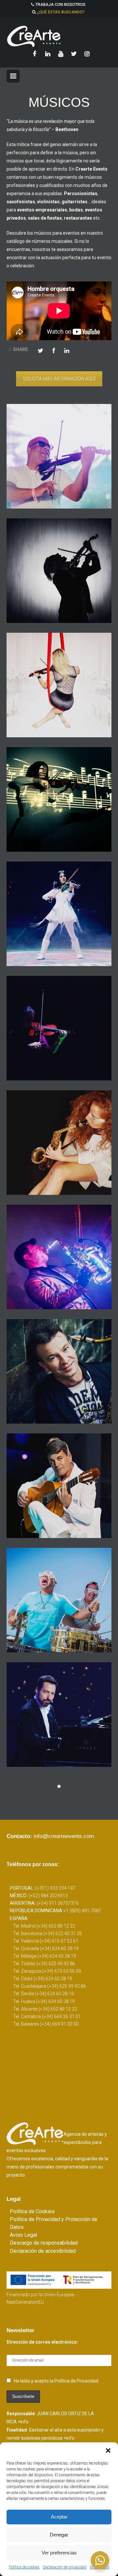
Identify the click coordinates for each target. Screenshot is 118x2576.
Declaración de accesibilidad (43, 2251)
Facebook (54, 350)
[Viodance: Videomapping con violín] (59, 799)
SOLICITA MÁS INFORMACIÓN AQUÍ (59, 379)
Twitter (41, 350)
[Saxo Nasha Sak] (59, 1143)
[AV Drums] (59, 1600)
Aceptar (59, 2517)
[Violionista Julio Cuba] (59, 456)
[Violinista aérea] (59, 685)
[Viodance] (59, 914)
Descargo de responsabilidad (44, 2243)
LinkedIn (67, 350)
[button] (108, 2451)
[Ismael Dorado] (59, 1371)
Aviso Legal (23, 2235)
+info (23, 2422)
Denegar (59, 2535)
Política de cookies (24, 2567)
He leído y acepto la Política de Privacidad (56, 2381)
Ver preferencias (59, 2553)
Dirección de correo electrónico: (42, 2342)
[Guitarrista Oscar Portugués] (59, 1486)
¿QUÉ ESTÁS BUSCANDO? (61, 12)
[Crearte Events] (59, 36)
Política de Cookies (32, 2211)
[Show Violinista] (59, 1028)
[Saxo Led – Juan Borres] (59, 1257)
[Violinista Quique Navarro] (59, 571)
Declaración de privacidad (65, 2567)
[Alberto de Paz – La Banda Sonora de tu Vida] (59, 1715)
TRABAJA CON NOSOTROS (60, 5)
